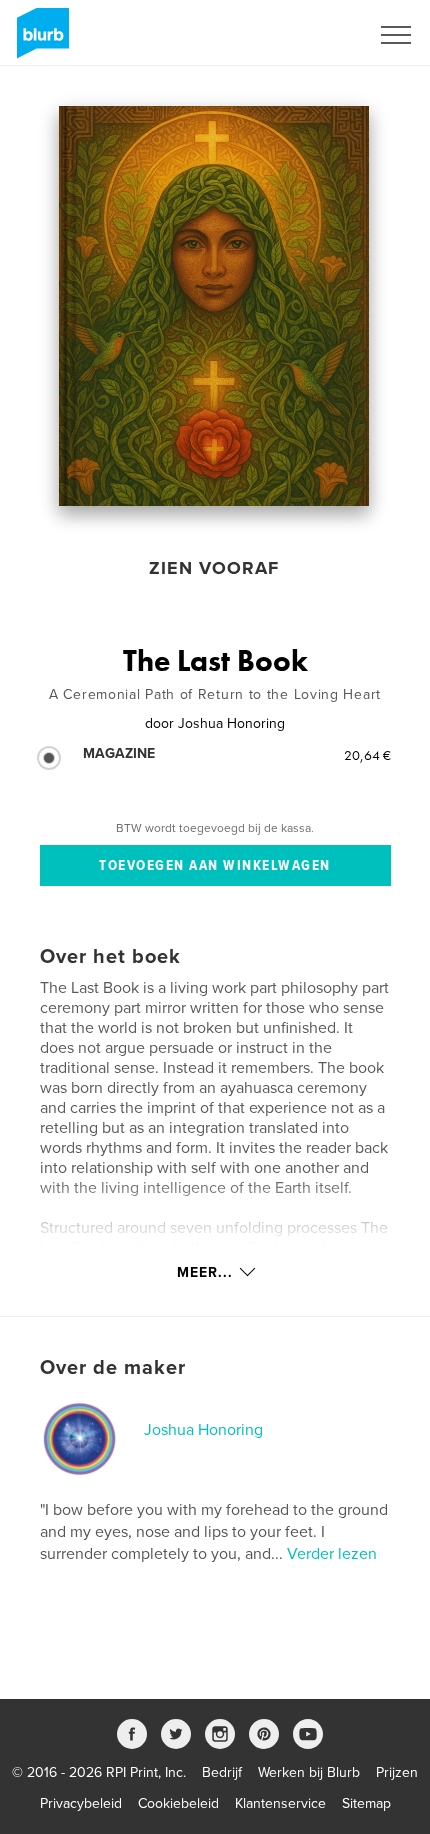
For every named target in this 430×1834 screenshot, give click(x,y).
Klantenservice (280, 1803)
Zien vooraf (214, 568)
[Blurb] (39, 41)
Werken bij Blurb (309, 1772)
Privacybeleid (81, 1803)
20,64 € (367, 755)
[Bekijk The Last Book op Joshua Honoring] (213, 306)
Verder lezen (332, 1554)
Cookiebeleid (178, 1803)
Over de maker (113, 1368)
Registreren (308, 35)
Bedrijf (222, 1772)
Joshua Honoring (203, 1430)
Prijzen (397, 1772)
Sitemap (366, 1803)
